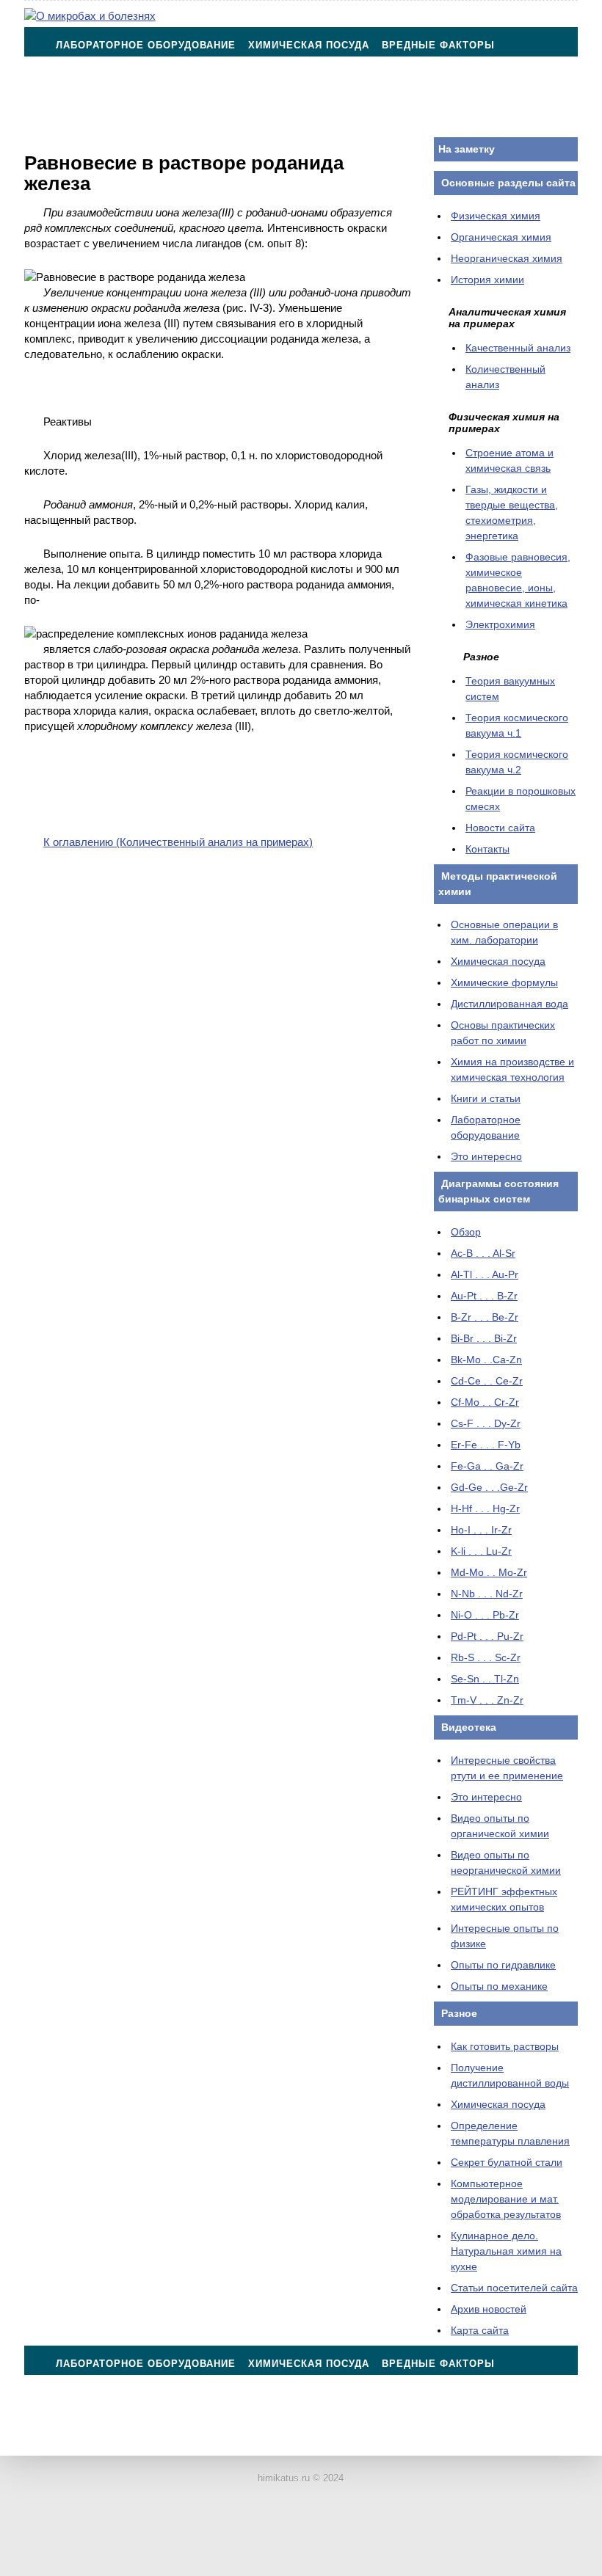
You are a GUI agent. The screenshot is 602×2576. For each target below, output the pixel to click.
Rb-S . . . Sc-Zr (486, 1657)
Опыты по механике (499, 1986)
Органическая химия (501, 237)
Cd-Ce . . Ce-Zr (487, 1381)
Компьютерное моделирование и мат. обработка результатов (506, 2199)
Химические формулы (504, 982)
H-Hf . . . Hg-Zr (485, 1508)
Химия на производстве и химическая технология (405, 82)
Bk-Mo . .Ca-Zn (486, 1360)
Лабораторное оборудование (146, 45)
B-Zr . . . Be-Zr (485, 1317)
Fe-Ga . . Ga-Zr (487, 1466)
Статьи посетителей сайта (514, 2288)
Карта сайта (480, 2330)
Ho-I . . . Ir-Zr (481, 1530)
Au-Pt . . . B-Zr (484, 1296)
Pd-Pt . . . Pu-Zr (487, 1636)
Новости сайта (500, 828)
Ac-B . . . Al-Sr (483, 1253)
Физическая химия (496, 216)
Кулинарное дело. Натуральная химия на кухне (506, 2251)
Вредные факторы (438, 45)
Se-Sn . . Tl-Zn (485, 1679)
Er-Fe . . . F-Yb (486, 1445)
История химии (487, 280)
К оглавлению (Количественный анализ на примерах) (178, 842)
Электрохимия (500, 624)
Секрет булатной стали (507, 2162)
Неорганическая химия (507, 258)
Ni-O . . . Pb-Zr (485, 1615)
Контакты (85, 118)
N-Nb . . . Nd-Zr (487, 1594)
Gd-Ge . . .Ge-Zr (489, 1487)
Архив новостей (489, 2309)
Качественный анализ (518, 348)
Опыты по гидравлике (503, 1965)
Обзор (466, 1232)
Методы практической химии (146, 82)
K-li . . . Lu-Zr (481, 1551)
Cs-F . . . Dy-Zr (486, 1423)
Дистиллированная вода (509, 1004)
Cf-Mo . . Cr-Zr (485, 1402)
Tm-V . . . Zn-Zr (487, 1700)
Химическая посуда (309, 45)
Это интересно (486, 1156)
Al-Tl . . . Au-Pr (485, 1274)
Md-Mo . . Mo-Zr (489, 1572)
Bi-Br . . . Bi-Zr (484, 1338)
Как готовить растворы (505, 2046)
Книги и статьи (486, 1098)
